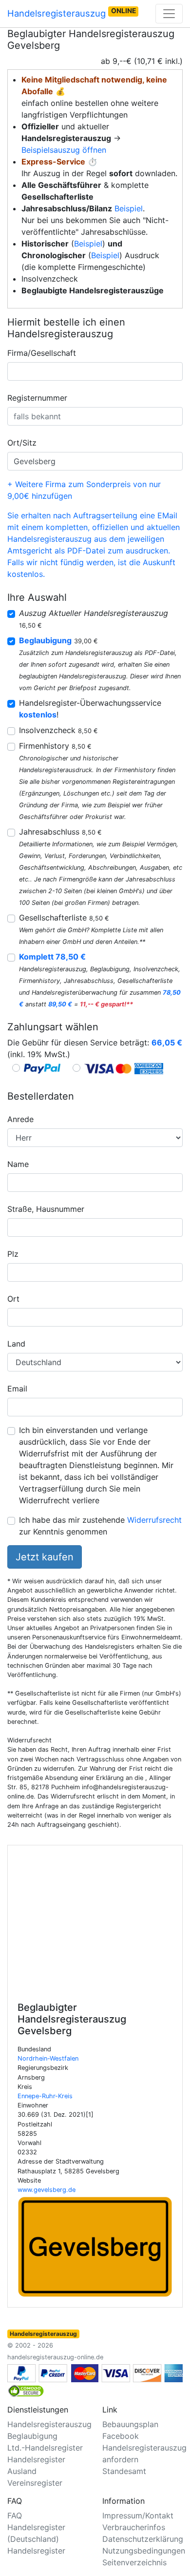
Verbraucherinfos (134, 2527)
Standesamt (124, 2471)
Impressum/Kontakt (138, 2515)
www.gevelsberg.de (47, 2190)
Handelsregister (36, 2551)
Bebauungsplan (130, 2424)
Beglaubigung (32, 2436)
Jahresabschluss (60, 832)
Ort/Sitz (22, 443)
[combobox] (95, 371)
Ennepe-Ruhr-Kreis (45, 2096)
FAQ (15, 2515)
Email (17, 1389)
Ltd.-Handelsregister (45, 2448)
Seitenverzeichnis (134, 2562)
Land (16, 1344)
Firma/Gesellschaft (42, 353)
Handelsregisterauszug (72, 13)
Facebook (121, 2436)
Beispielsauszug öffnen (64, 150)
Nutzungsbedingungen (144, 2551)
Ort (13, 1299)
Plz (13, 1254)
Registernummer (37, 398)
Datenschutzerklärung (143, 2539)
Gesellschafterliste (64, 918)
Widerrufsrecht (154, 1520)
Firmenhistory (55, 746)
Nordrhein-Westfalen (48, 2058)
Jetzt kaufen (45, 1557)
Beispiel (129, 208)
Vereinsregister (35, 2483)
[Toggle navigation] (169, 14)
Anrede (20, 1119)
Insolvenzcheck (58, 730)
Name (18, 1164)
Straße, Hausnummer (46, 1209)
